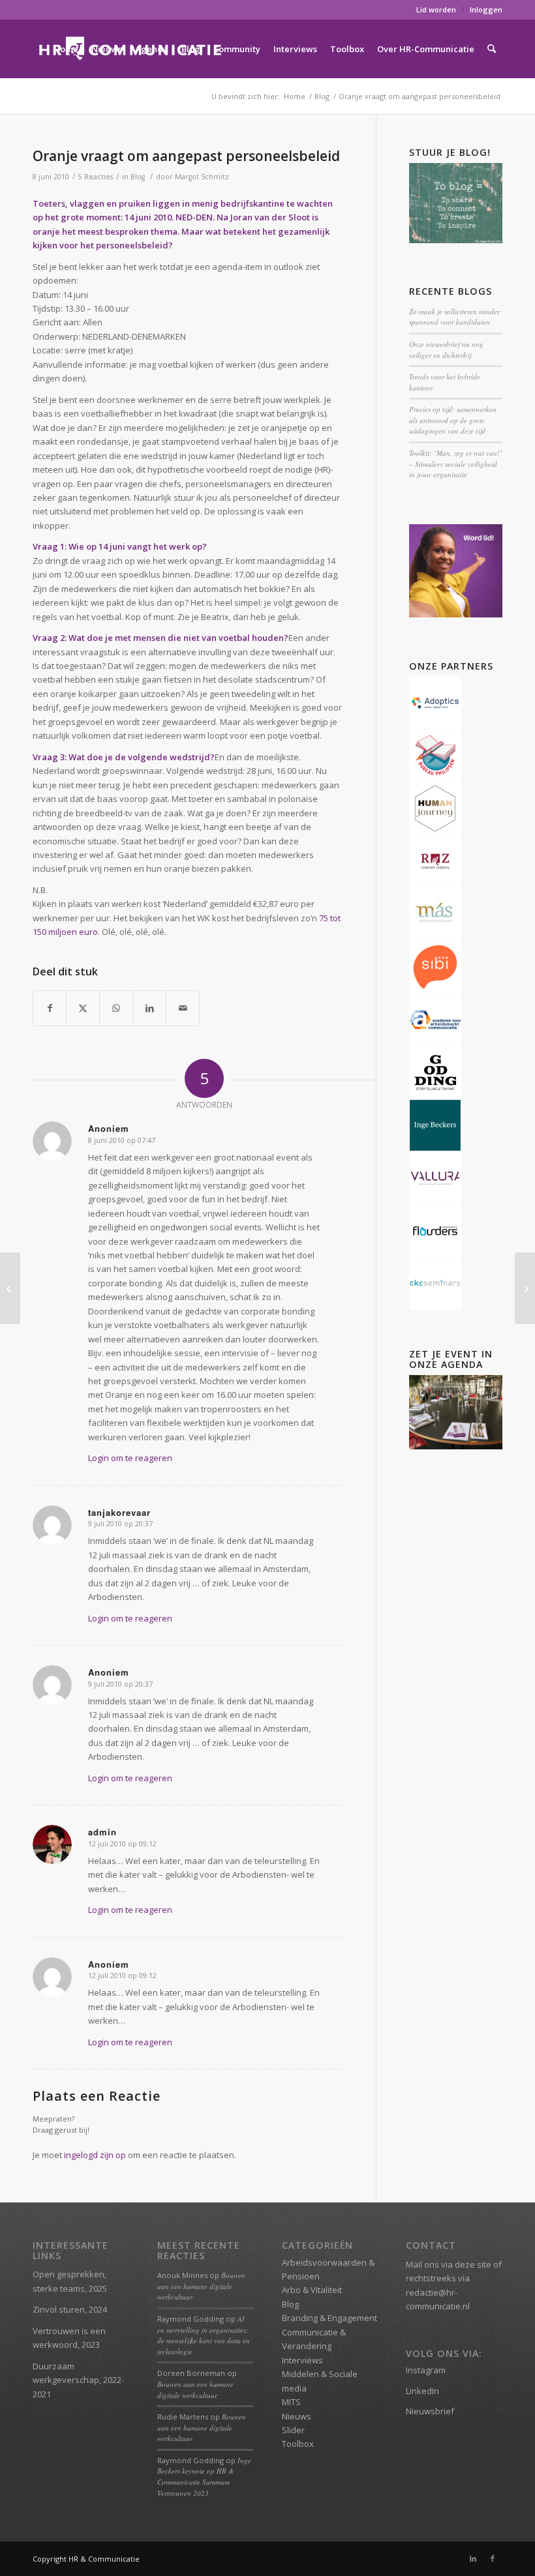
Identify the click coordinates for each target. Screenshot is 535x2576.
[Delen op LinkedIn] (149, 1008)
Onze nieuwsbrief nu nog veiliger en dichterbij (446, 349)
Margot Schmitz (202, 177)
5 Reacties (96, 177)
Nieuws (297, 2416)
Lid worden (436, 9)
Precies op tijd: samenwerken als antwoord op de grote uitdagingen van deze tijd (453, 420)
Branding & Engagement (329, 2318)
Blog (138, 177)
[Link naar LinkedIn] (473, 2558)
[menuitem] (436, 10)
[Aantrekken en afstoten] (10, 1288)
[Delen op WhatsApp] (116, 1008)
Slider (293, 2430)
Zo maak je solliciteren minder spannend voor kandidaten (454, 317)
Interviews (302, 2360)
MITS (291, 2402)
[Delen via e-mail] (183, 1008)
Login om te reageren (130, 1458)
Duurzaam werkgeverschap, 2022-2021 (78, 2380)
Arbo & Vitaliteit (312, 2290)
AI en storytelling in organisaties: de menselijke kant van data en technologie (204, 2335)
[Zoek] (492, 49)
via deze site (466, 2264)
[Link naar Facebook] (493, 2558)
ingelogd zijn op (95, 2155)
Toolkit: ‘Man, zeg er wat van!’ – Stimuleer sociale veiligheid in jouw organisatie (456, 464)
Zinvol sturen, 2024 (70, 2309)
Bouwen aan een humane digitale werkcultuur (201, 2286)
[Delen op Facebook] (50, 1008)
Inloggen (486, 9)
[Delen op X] (83, 1008)
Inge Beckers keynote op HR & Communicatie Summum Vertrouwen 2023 (204, 2477)
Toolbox (298, 2444)
